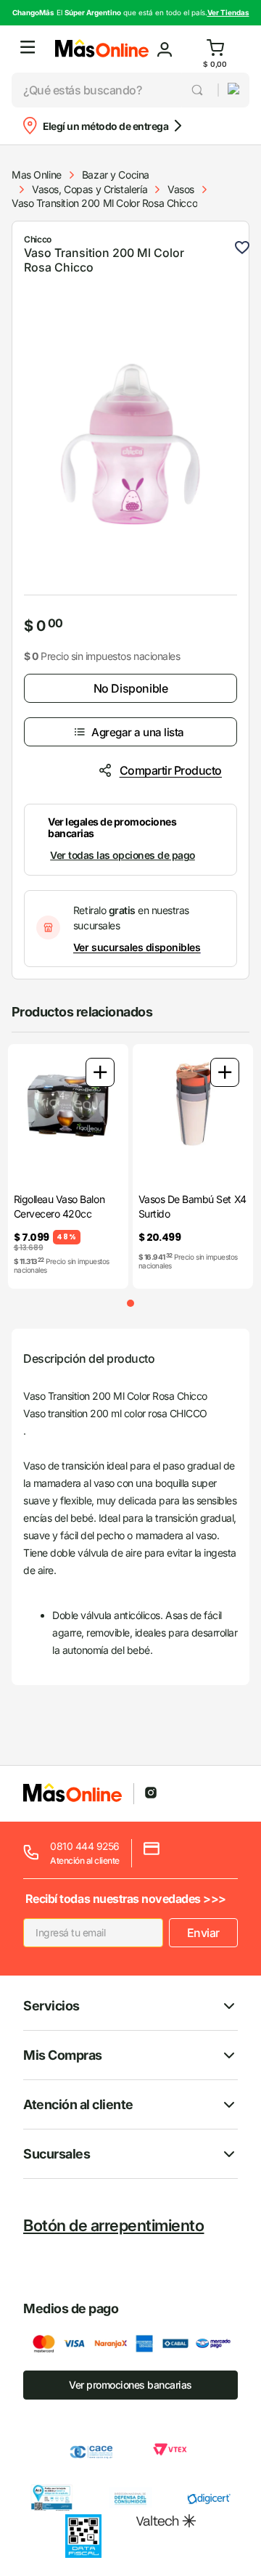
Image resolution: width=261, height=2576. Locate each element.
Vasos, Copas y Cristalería (90, 189)
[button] (28, 49)
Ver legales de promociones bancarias (112, 827)
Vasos (181, 189)
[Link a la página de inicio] (37, 175)
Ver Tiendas (228, 12)
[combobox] (115, 90)
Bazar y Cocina (116, 175)
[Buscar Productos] (198, 90)
